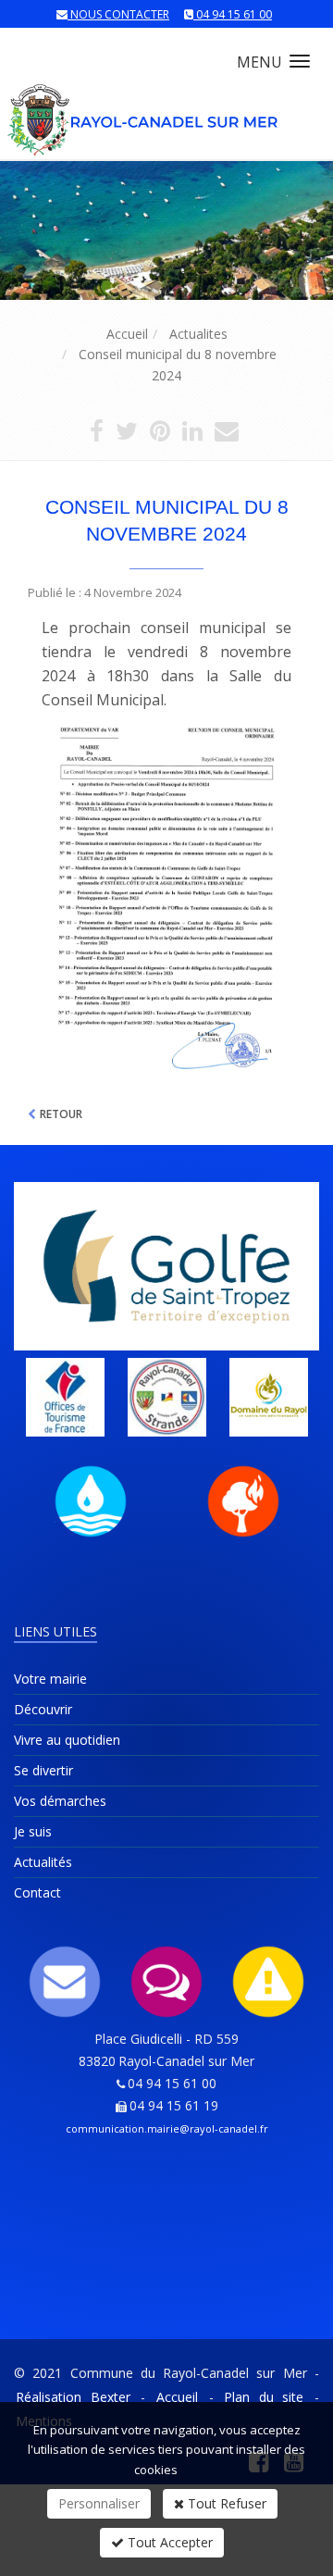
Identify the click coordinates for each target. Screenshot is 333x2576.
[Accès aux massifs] (243, 1501)
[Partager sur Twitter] (127, 435)
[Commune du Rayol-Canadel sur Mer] (144, 111)
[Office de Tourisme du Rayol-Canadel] (65, 1397)
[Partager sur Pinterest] (160, 435)
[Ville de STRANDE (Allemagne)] (166, 1397)
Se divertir (43, 1770)
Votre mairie (50, 1679)
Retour (61, 1114)
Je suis (33, 1831)
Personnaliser (99, 2503)
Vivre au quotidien (67, 1740)
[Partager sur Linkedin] (192, 435)
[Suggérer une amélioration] (166, 1982)
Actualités (43, 1862)
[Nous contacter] (65, 1982)
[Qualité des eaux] (91, 1501)
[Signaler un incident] (268, 1982)
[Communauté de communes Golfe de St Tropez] (166, 1266)
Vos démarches (60, 1801)
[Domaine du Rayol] (268, 1397)
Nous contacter (120, 14)
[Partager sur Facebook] (97, 435)
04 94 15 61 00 (234, 14)
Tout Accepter (168, 2542)
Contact (37, 1892)
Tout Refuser (225, 2503)
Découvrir (43, 1709)
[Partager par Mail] (227, 435)
